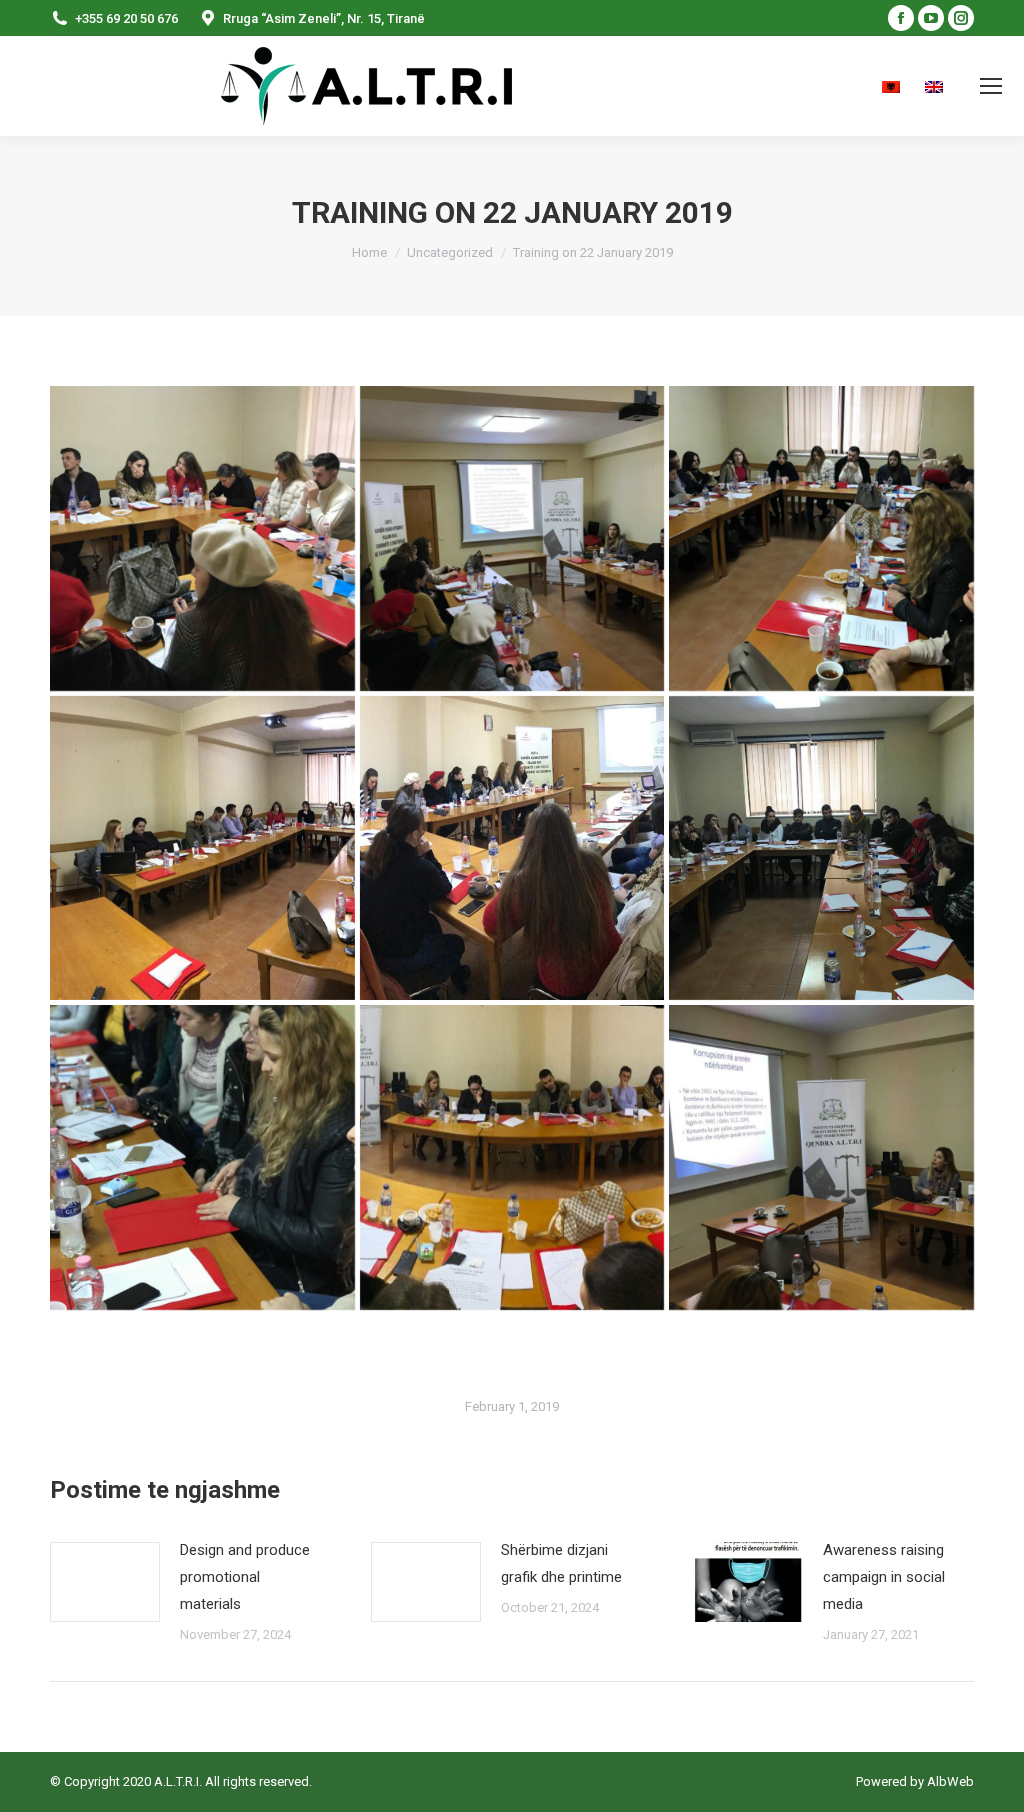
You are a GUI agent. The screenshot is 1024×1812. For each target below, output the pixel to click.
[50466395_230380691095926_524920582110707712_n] (202, 848)
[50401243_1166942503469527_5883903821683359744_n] (202, 538)
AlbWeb (949, 1781)
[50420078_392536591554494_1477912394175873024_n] (821, 538)
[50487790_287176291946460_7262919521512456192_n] (512, 848)
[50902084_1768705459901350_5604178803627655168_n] (821, 1157)
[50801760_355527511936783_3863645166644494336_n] (512, 1157)
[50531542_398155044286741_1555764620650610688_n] (202, 1157)
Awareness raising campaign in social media (884, 1577)
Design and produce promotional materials (245, 1577)
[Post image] (105, 1582)
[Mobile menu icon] (991, 86)
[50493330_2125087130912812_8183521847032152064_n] (821, 848)
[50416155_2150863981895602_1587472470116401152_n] (512, 538)
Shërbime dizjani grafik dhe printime (561, 1563)
